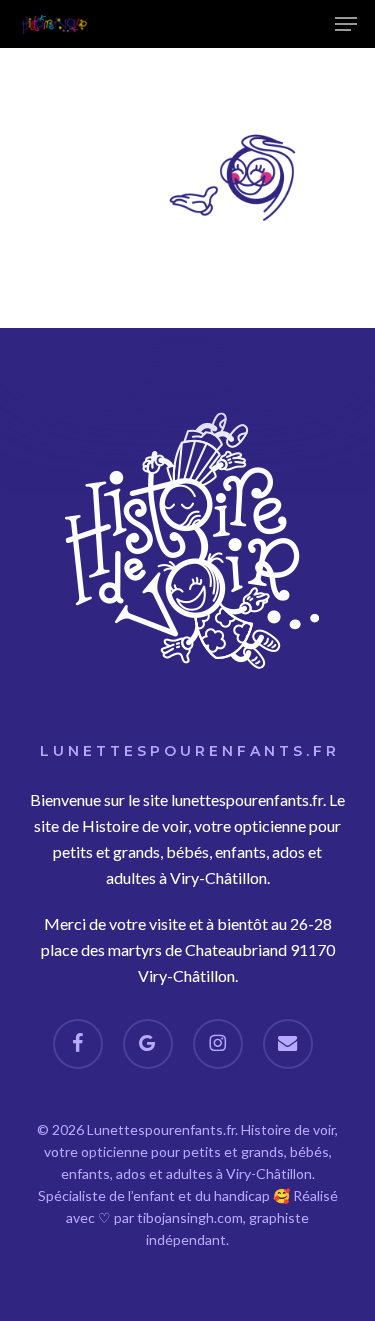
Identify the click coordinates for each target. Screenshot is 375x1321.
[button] (346, 24)
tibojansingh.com (190, 1217)
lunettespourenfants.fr (247, 799)
